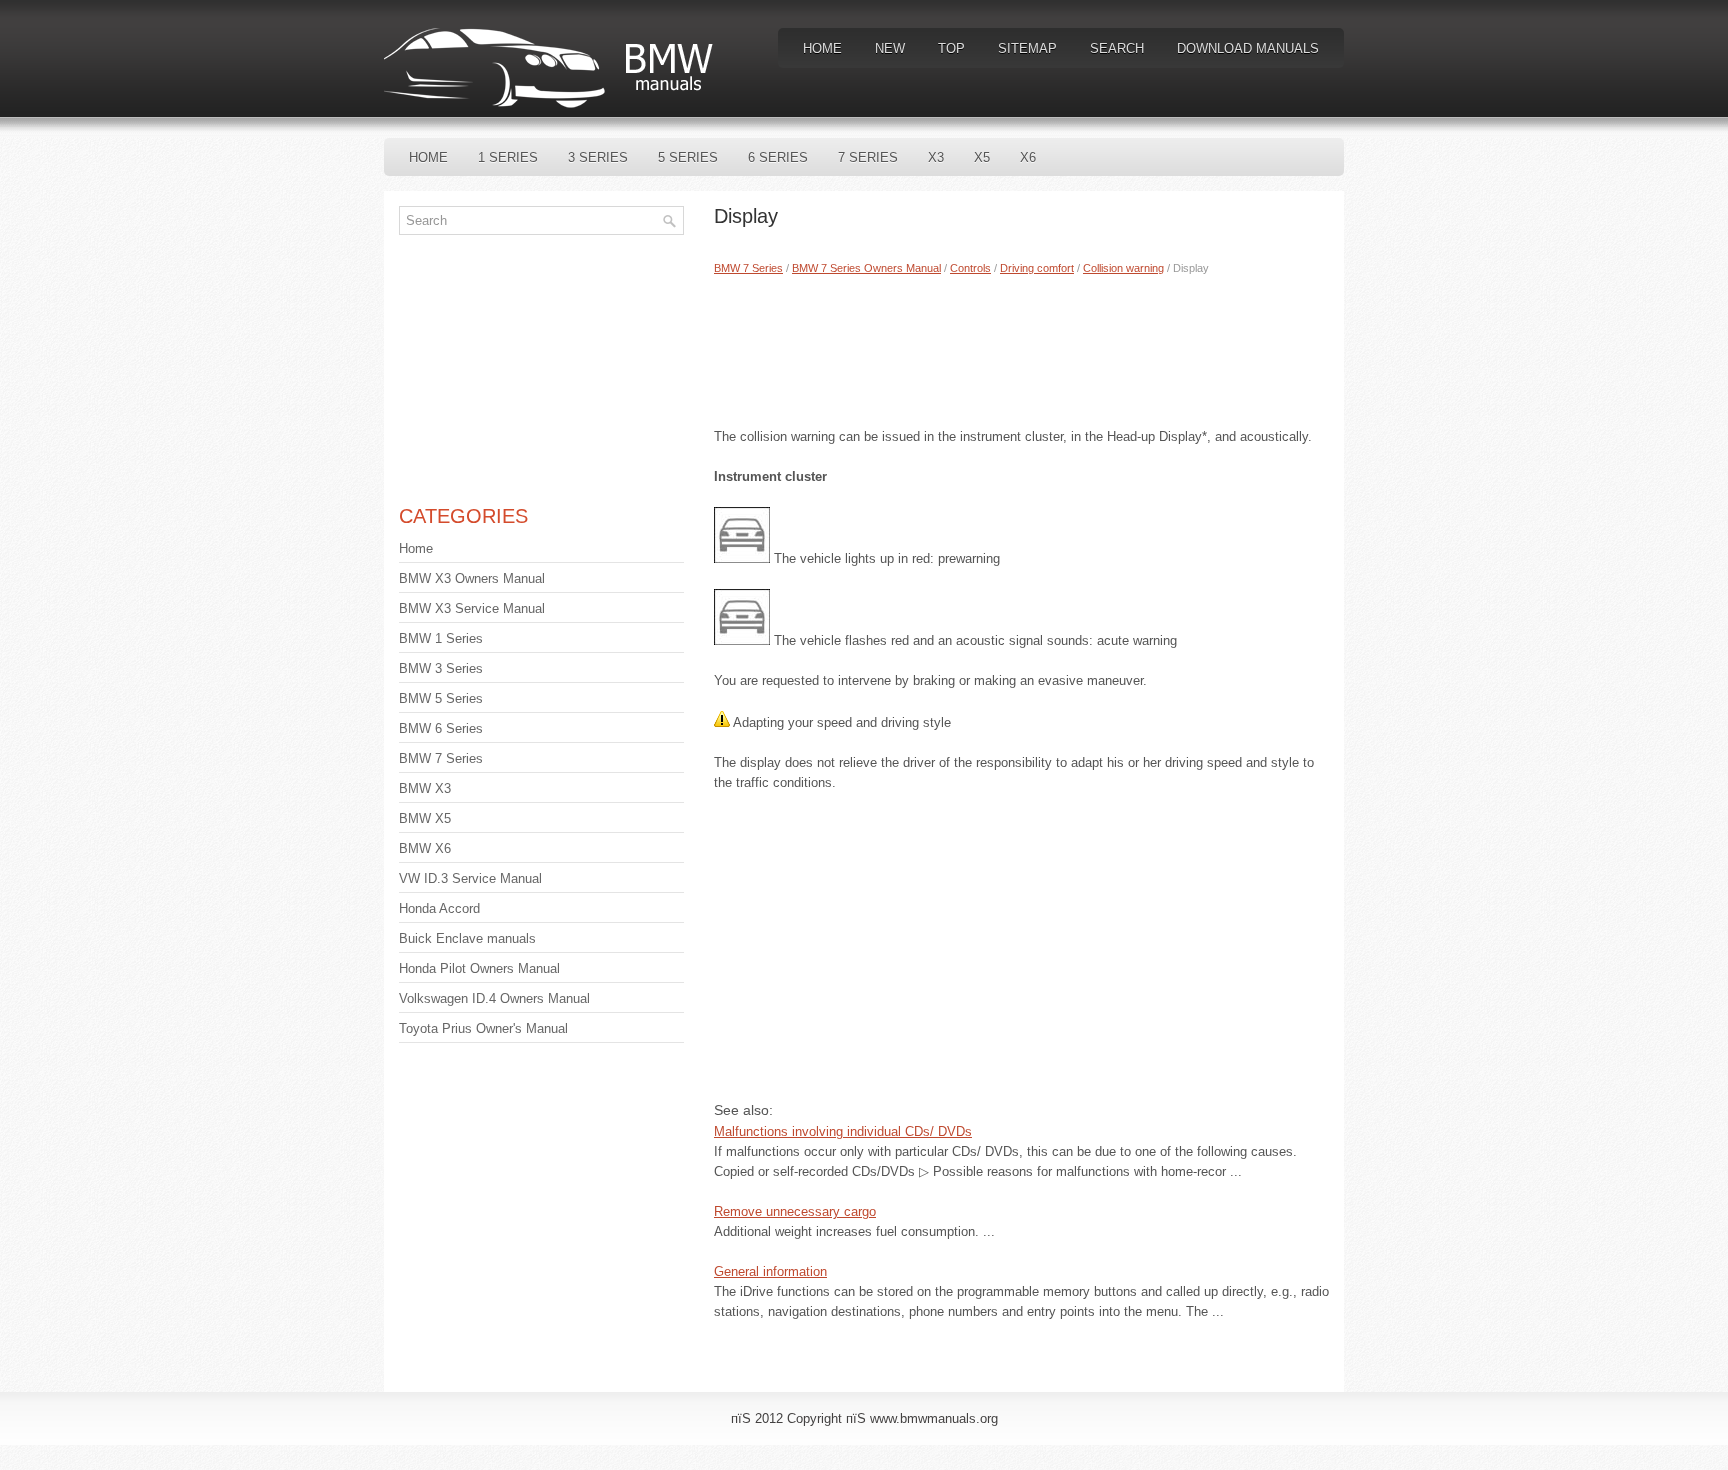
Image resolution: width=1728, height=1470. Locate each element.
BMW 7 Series (748, 268)
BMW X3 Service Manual (472, 608)
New (890, 48)
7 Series (868, 157)
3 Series (598, 157)
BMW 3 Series (441, 668)
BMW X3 (425, 788)
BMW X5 (425, 818)
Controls (970, 268)
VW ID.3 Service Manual (470, 878)
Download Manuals (1248, 48)
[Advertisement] (1021, 347)
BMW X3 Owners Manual (472, 578)
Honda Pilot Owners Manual (479, 968)
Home (822, 48)
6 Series (778, 157)
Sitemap (1027, 48)
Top (951, 48)
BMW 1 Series (441, 638)
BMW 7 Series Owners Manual (866, 268)
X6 (1028, 157)
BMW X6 (425, 848)
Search (1117, 48)
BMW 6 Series (441, 728)
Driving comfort (1037, 268)
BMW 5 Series (441, 698)
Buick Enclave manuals (467, 938)
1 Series (508, 157)
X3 (936, 157)
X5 (982, 157)
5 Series (688, 157)
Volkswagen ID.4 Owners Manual (494, 998)
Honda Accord (439, 908)
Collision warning (1123, 268)
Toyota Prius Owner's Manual (483, 1028)
